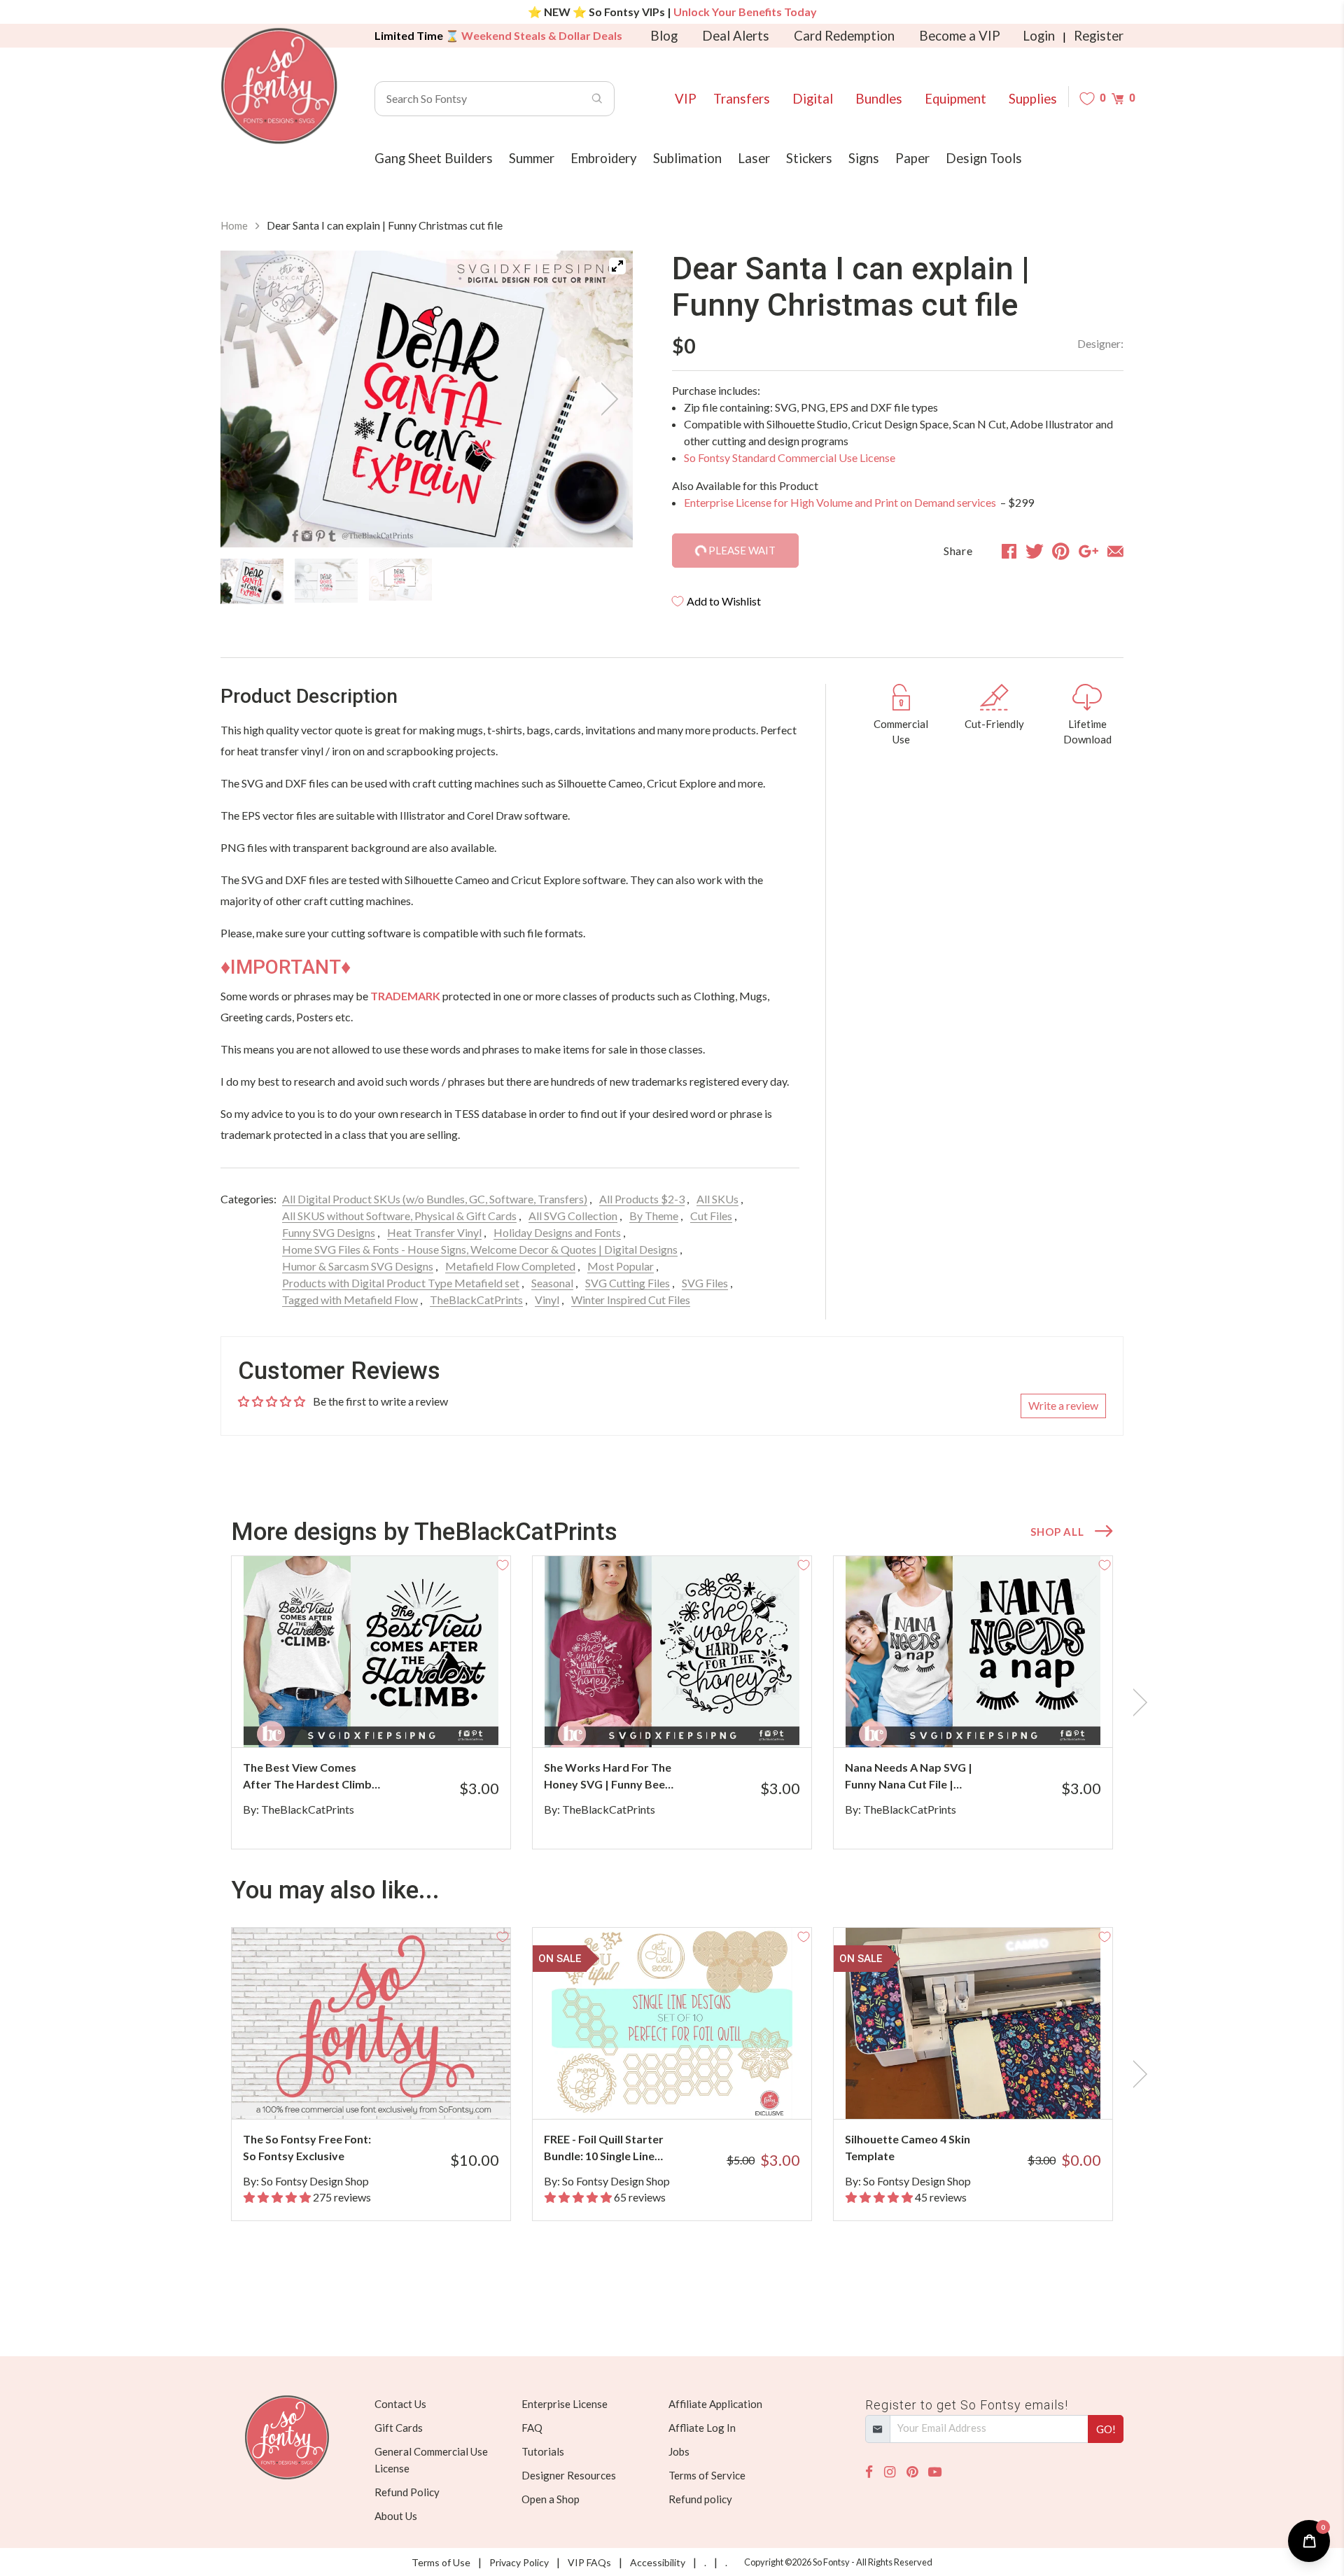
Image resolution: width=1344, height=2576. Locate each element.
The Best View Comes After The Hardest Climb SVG (307, 1777)
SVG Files (705, 1283)
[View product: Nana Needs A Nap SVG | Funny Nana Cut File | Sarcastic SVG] (973, 1652)
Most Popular (621, 1266)
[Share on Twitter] (1035, 551)
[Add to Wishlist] (503, 1564)
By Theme (654, 1216)
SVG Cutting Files (628, 1283)
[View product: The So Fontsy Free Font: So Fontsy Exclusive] (371, 2023)
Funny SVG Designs (329, 1232)
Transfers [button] (742, 99)
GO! (1106, 2429)
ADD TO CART (453, 1719)
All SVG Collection (573, 1216)
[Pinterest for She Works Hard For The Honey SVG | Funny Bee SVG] (691, 1720)
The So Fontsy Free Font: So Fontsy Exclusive (307, 2147)
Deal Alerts (736, 36)
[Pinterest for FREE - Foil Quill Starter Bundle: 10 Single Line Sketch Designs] (691, 2091)
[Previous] (248, 399)
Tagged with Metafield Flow (350, 1300)
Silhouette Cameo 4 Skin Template (908, 2147)
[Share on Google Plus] (1088, 551)
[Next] (605, 399)
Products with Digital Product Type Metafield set (401, 1283)
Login (1039, 36)
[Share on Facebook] (1009, 551)
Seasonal (552, 1283)
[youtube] (935, 2472)
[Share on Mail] (1115, 551)
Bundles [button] (879, 99)
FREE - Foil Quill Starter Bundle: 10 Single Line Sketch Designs (604, 2148)
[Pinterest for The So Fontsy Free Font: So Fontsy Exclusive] (390, 2091)
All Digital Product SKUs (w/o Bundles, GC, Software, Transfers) (435, 1199)
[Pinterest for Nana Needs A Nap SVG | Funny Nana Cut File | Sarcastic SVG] (992, 1720)
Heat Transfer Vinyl (434, 1232)
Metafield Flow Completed (510, 1266)
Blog (664, 36)
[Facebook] (869, 2472)
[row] (672, 1702)
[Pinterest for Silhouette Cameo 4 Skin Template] (992, 2091)
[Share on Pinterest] (1061, 551)
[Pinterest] (912, 2472)
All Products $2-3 (642, 1199)
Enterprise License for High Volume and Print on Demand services (841, 502)
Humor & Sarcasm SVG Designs (358, 1266)
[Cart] (1118, 98)
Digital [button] (813, 99)
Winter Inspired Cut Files (631, 1300)
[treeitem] (252, 581)
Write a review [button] (1063, 1405)
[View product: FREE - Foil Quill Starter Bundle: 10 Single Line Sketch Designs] (672, 2023)
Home (234, 225)
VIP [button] (686, 99)
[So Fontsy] (279, 86)
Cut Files (711, 1216)
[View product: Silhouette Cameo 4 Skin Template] (973, 2023)
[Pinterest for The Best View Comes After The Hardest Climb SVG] (390, 1720)
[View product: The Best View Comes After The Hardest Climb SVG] (371, 1652)
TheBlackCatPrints (476, 1300)
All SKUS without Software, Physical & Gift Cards (399, 1216)
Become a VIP (960, 36)
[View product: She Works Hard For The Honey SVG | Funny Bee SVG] (672, 1652)
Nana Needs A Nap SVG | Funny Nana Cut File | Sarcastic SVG (909, 1777)
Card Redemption (844, 36)
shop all (1057, 1532)
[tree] (427, 581)
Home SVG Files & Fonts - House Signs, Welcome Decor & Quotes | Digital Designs (480, 1249)
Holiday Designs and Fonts (557, 1232)
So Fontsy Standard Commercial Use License (790, 457)
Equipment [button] (955, 99)
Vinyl (547, 1300)
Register (1099, 36)
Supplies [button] (1033, 99)
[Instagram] (890, 2472)
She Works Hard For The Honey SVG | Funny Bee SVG (608, 1777)
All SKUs (717, 1199)
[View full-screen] (617, 266)
